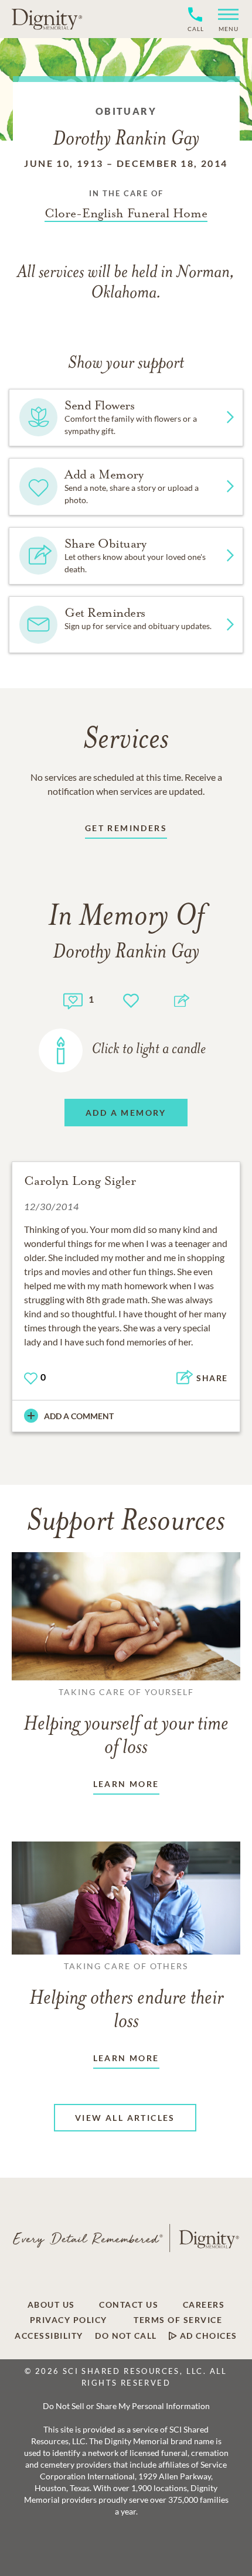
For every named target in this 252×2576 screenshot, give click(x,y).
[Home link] (47, 19)
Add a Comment (79, 1416)
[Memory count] (73, 1000)
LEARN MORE (126, 1784)
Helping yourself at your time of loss (126, 1723)
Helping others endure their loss (126, 1997)
